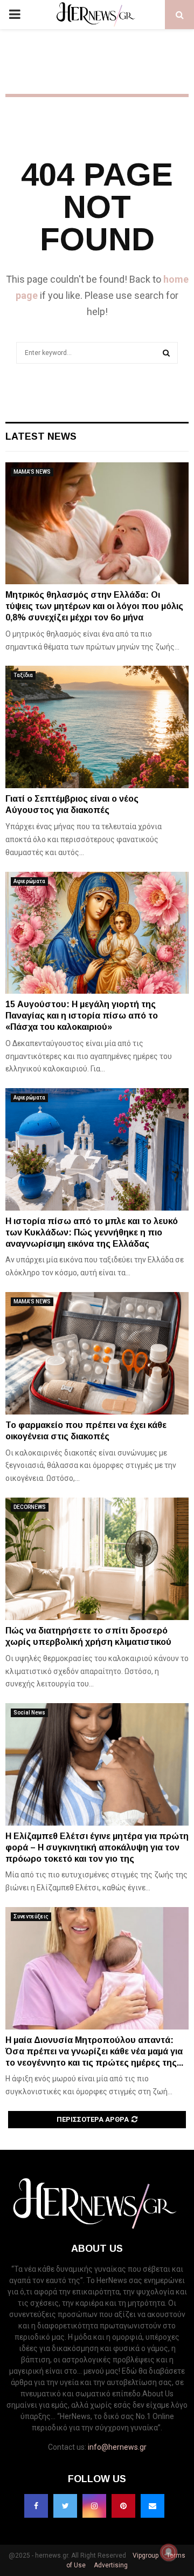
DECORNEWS (30, 1507)
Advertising (110, 2565)
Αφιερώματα (29, 881)
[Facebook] (36, 2506)
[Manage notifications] (169, 2552)
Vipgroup (145, 2555)
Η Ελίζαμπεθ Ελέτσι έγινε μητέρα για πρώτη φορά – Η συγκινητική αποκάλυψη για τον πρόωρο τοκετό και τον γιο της (97, 1847)
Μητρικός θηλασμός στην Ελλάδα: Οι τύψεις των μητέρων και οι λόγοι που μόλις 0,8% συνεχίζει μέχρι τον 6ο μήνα (94, 606)
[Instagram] (94, 2506)
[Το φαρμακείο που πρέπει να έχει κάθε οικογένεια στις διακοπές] (97, 1353)
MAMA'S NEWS (32, 472)
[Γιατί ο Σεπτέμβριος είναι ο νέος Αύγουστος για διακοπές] (97, 727)
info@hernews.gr (117, 2447)
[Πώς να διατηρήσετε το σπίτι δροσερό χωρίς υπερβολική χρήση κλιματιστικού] (97, 1559)
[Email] (153, 2506)
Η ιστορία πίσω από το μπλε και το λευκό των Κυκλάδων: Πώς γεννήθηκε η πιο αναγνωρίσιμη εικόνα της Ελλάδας (92, 1232)
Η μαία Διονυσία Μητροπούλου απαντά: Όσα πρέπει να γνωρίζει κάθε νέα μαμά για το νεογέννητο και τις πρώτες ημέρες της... (94, 2051)
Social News (29, 1713)
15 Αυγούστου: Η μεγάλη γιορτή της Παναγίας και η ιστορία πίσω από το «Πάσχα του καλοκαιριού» (82, 1016)
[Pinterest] (123, 2506)
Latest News (41, 436)
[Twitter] (65, 2506)
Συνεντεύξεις (31, 1916)
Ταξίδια (23, 675)
